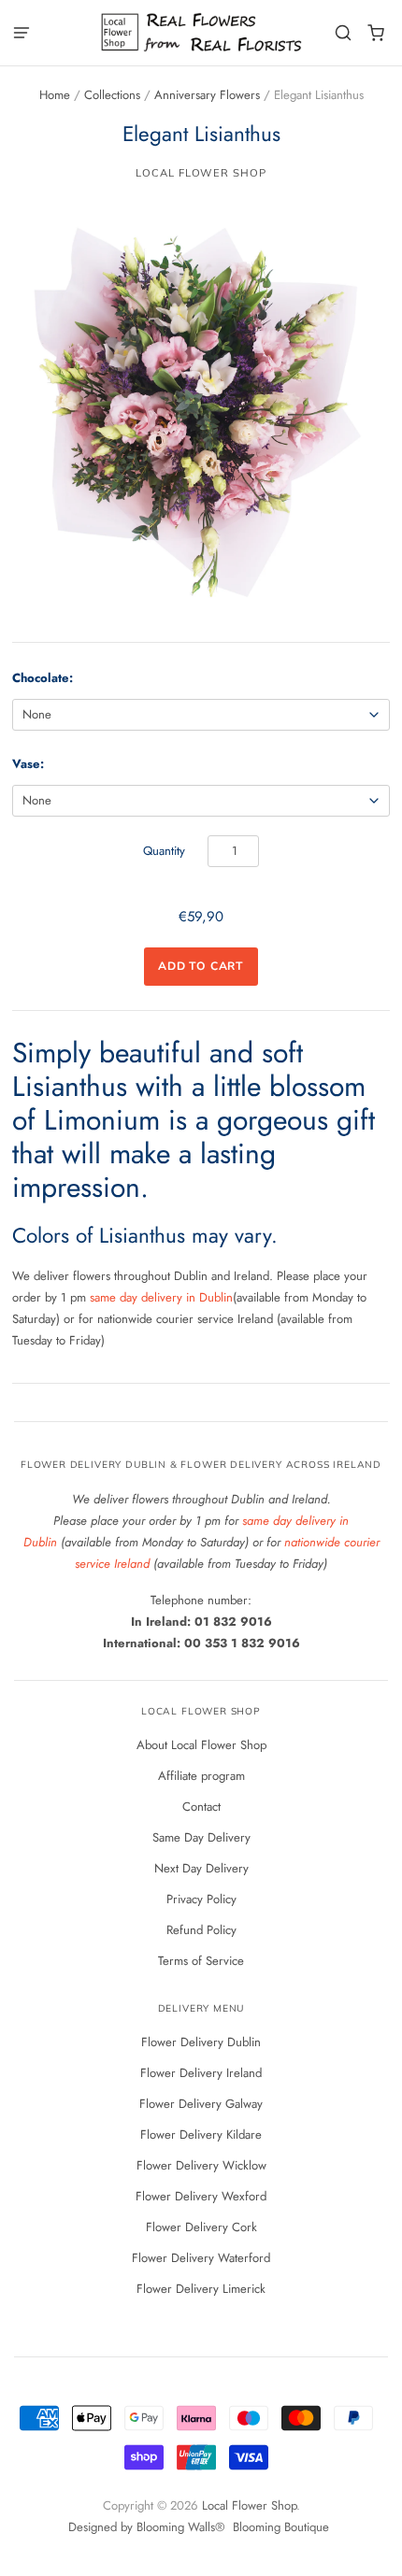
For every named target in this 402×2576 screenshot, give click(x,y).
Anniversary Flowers (207, 95)
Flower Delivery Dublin (201, 2042)
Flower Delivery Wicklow (201, 2165)
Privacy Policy (201, 1899)
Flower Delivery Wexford (201, 2196)
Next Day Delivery (201, 1868)
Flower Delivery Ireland (201, 2073)
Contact (201, 1807)
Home (55, 95)
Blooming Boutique (281, 2527)
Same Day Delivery (201, 1837)
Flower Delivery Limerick (201, 2289)
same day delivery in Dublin (161, 1297)
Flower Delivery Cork (201, 2227)
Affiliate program (201, 1776)
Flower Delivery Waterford (201, 2258)
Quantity (164, 851)
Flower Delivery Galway (201, 2104)
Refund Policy (201, 1930)
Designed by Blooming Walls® (148, 2527)
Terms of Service (201, 1961)
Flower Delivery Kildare (201, 2135)
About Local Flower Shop (201, 1745)
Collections (112, 95)
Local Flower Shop (201, 173)
